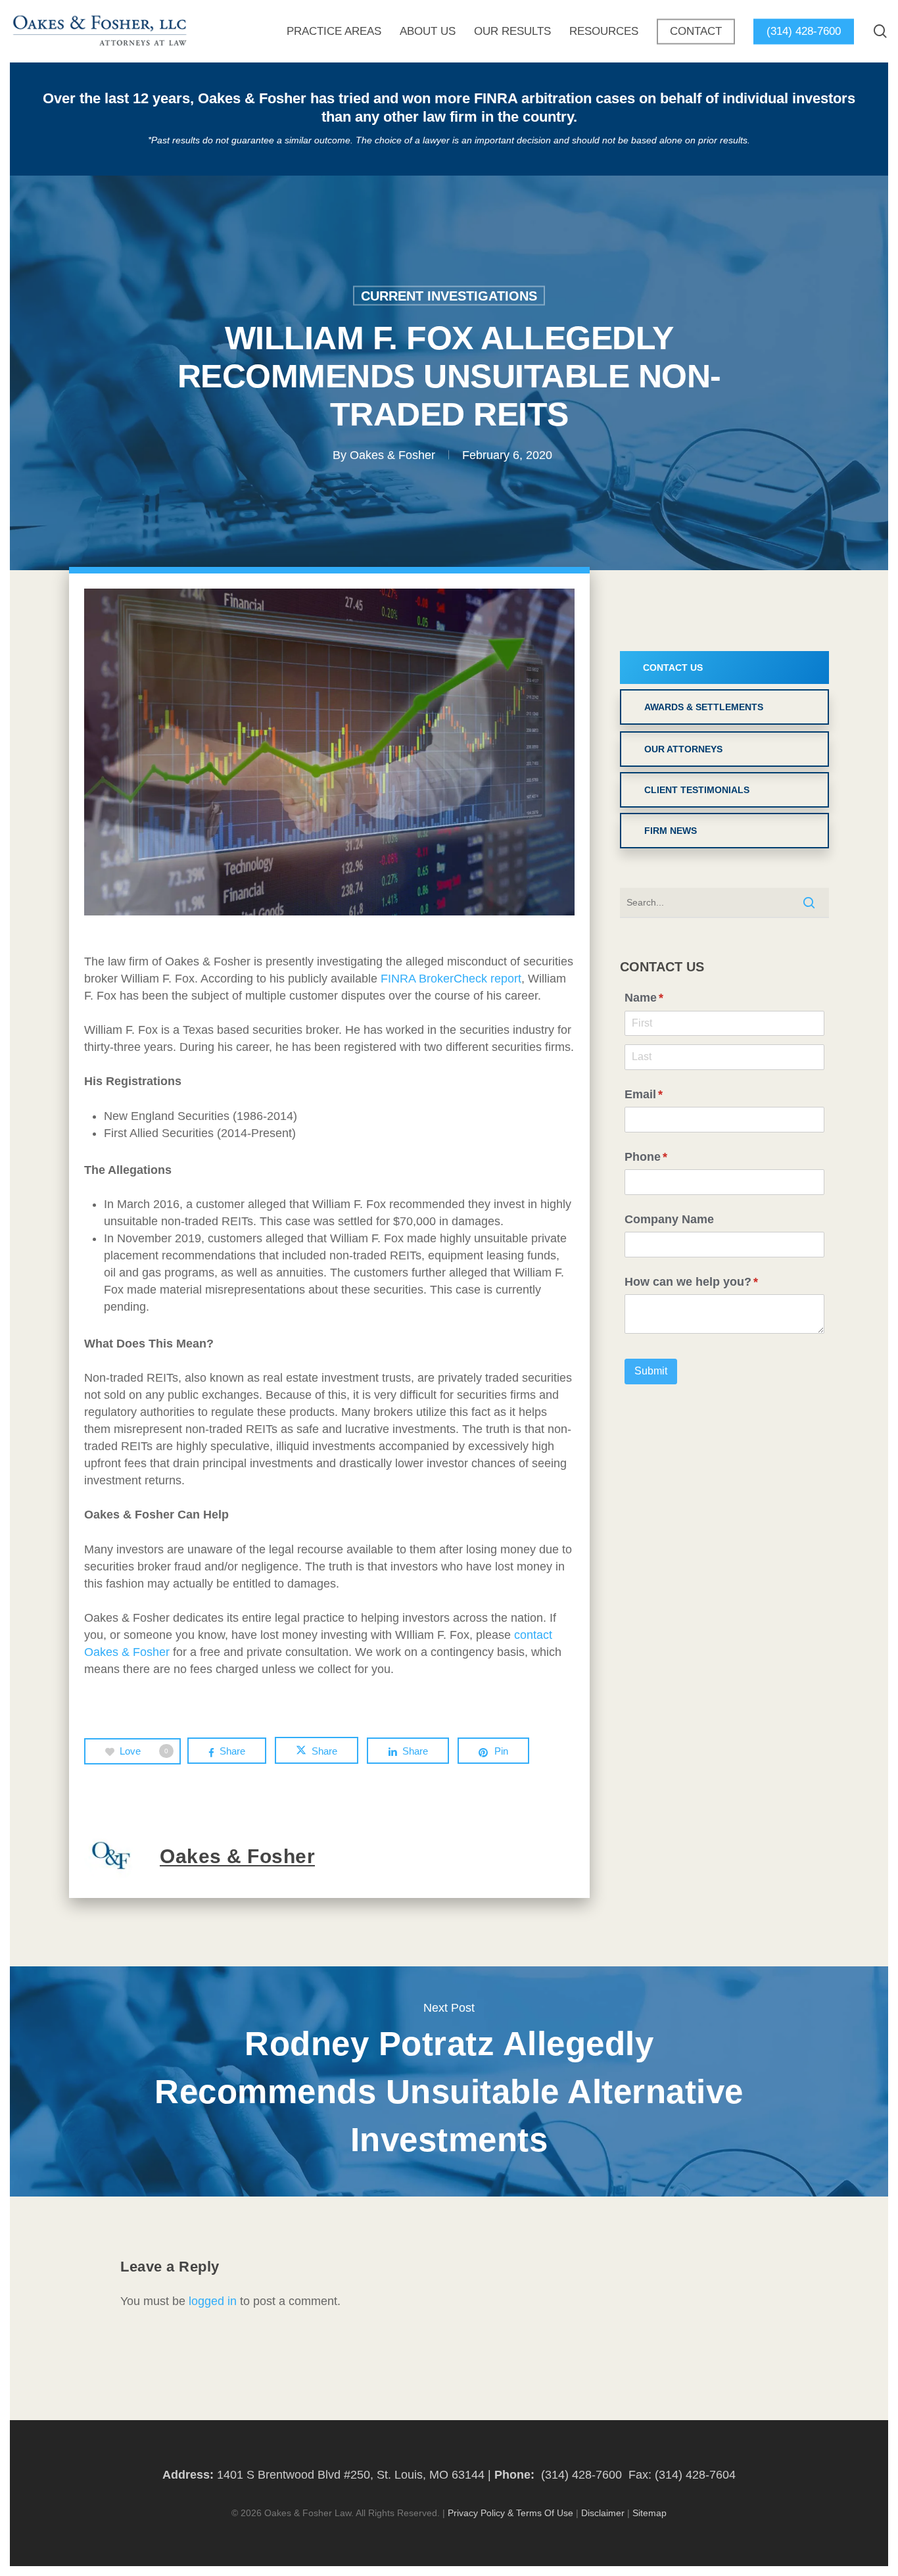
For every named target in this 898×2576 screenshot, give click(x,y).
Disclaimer (603, 2513)
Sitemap (650, 2513)
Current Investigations (449, 295)
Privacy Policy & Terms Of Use (510, 2513)
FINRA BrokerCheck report (451, 979)
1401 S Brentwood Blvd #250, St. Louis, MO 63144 (351, 2475)
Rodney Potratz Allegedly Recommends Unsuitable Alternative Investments (449, 2081)
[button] (724, 668)
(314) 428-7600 (581, 2475)
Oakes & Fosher (392, 454)
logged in (213, 2301)
